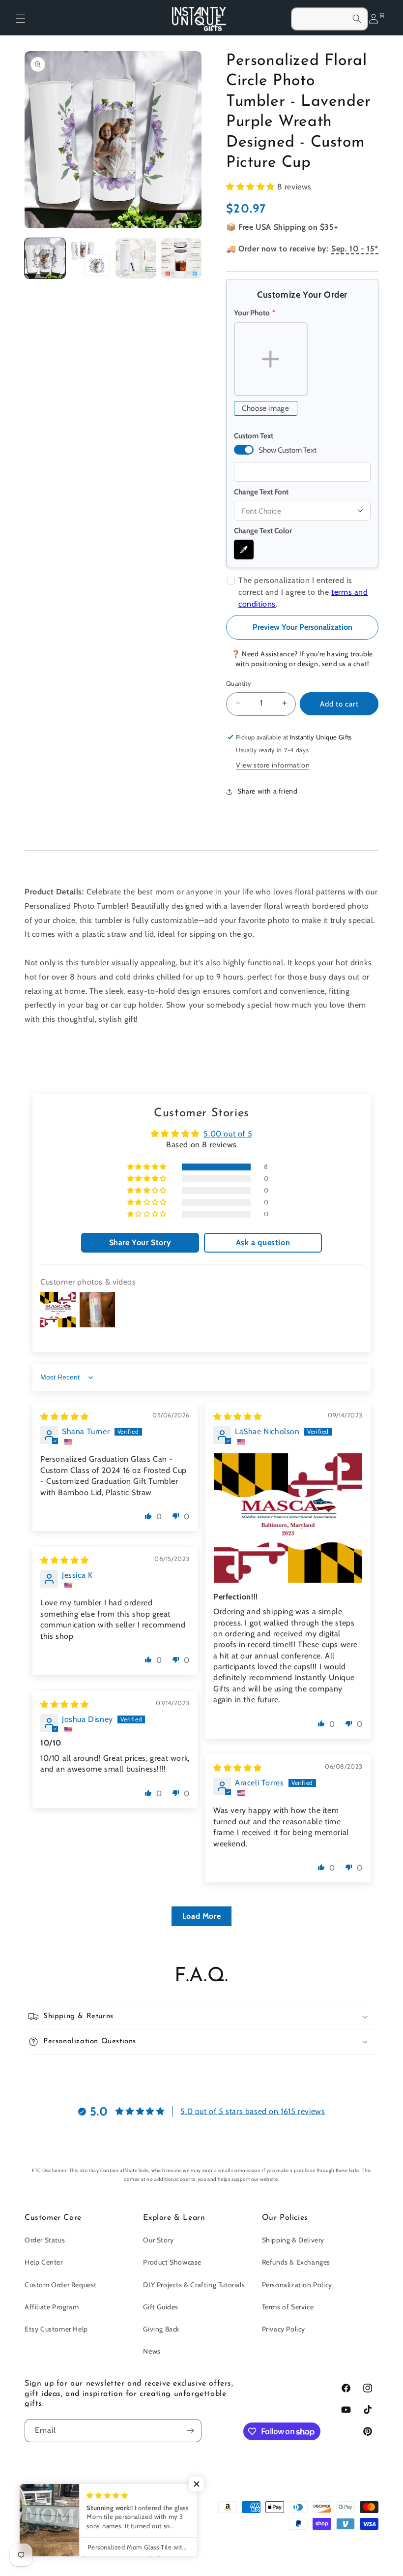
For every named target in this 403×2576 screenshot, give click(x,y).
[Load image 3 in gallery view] (136, 259)
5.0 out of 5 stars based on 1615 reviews (253, 2111)
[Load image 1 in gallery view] (45, 259)
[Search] (357, 19)
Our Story (158, 2240)
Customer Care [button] (53, 2218)
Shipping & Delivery (293, 2240)
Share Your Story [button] (140, 1242)
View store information (273, 765)
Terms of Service (288, 2307)
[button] (21, 19)
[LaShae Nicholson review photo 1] (288, 1518)
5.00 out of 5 (228, 1134)
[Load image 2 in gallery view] (91, 259)
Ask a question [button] (263, 1242)
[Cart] (384, 19)
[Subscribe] (190, 2431)
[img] (65, 1417)
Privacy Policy (284, 2329)
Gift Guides (161, 2307)
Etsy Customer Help (56, 2329)
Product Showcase (172, 2262)
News (152, 2351)
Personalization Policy (297, 2285)
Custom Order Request (61, 2285)
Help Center (44, 2262)
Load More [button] (201, 1916)
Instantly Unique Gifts (76, 2553)
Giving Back (161, 2329)
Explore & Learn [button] (174, 2218)
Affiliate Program (52, 2307)
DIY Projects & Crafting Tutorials (194, 2285)
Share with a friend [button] (267, 791)
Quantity (239, 683)
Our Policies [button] (285, 2218)
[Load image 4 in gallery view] (182, 259)
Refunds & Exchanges (296, 2262)
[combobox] (330, 19)
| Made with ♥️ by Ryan (137, 2553)
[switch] (244, 450)
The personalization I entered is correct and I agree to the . (303, 592)
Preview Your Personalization (302, 627)
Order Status (45, 2240)
